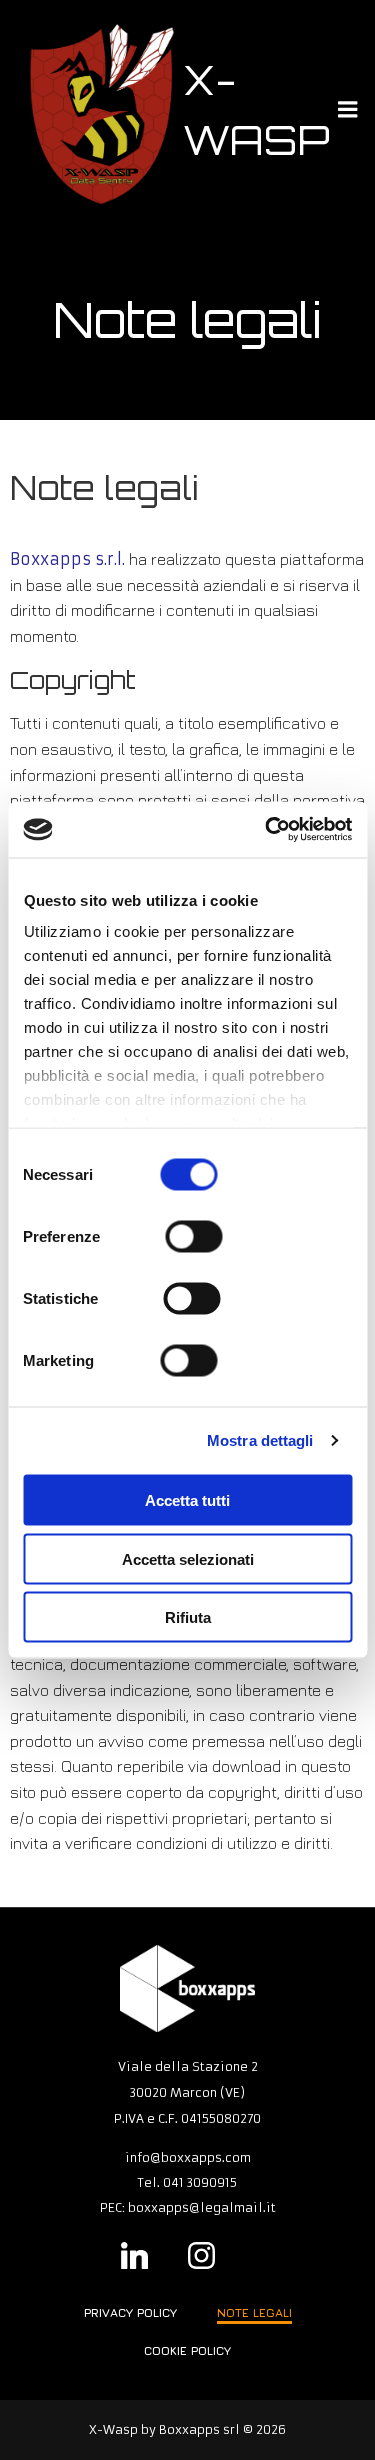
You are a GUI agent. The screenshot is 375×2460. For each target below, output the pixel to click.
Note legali (254, 2312)
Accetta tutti (187, 1500)
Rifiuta (188, 1617)
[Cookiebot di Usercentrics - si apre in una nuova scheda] (267, 830)
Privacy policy (130, 2312)
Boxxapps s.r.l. (67, 559)
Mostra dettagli (260, 1440)
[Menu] (348, 110)
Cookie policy (187, 2350)
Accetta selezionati (188, 1558)
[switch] (193, 1234)
